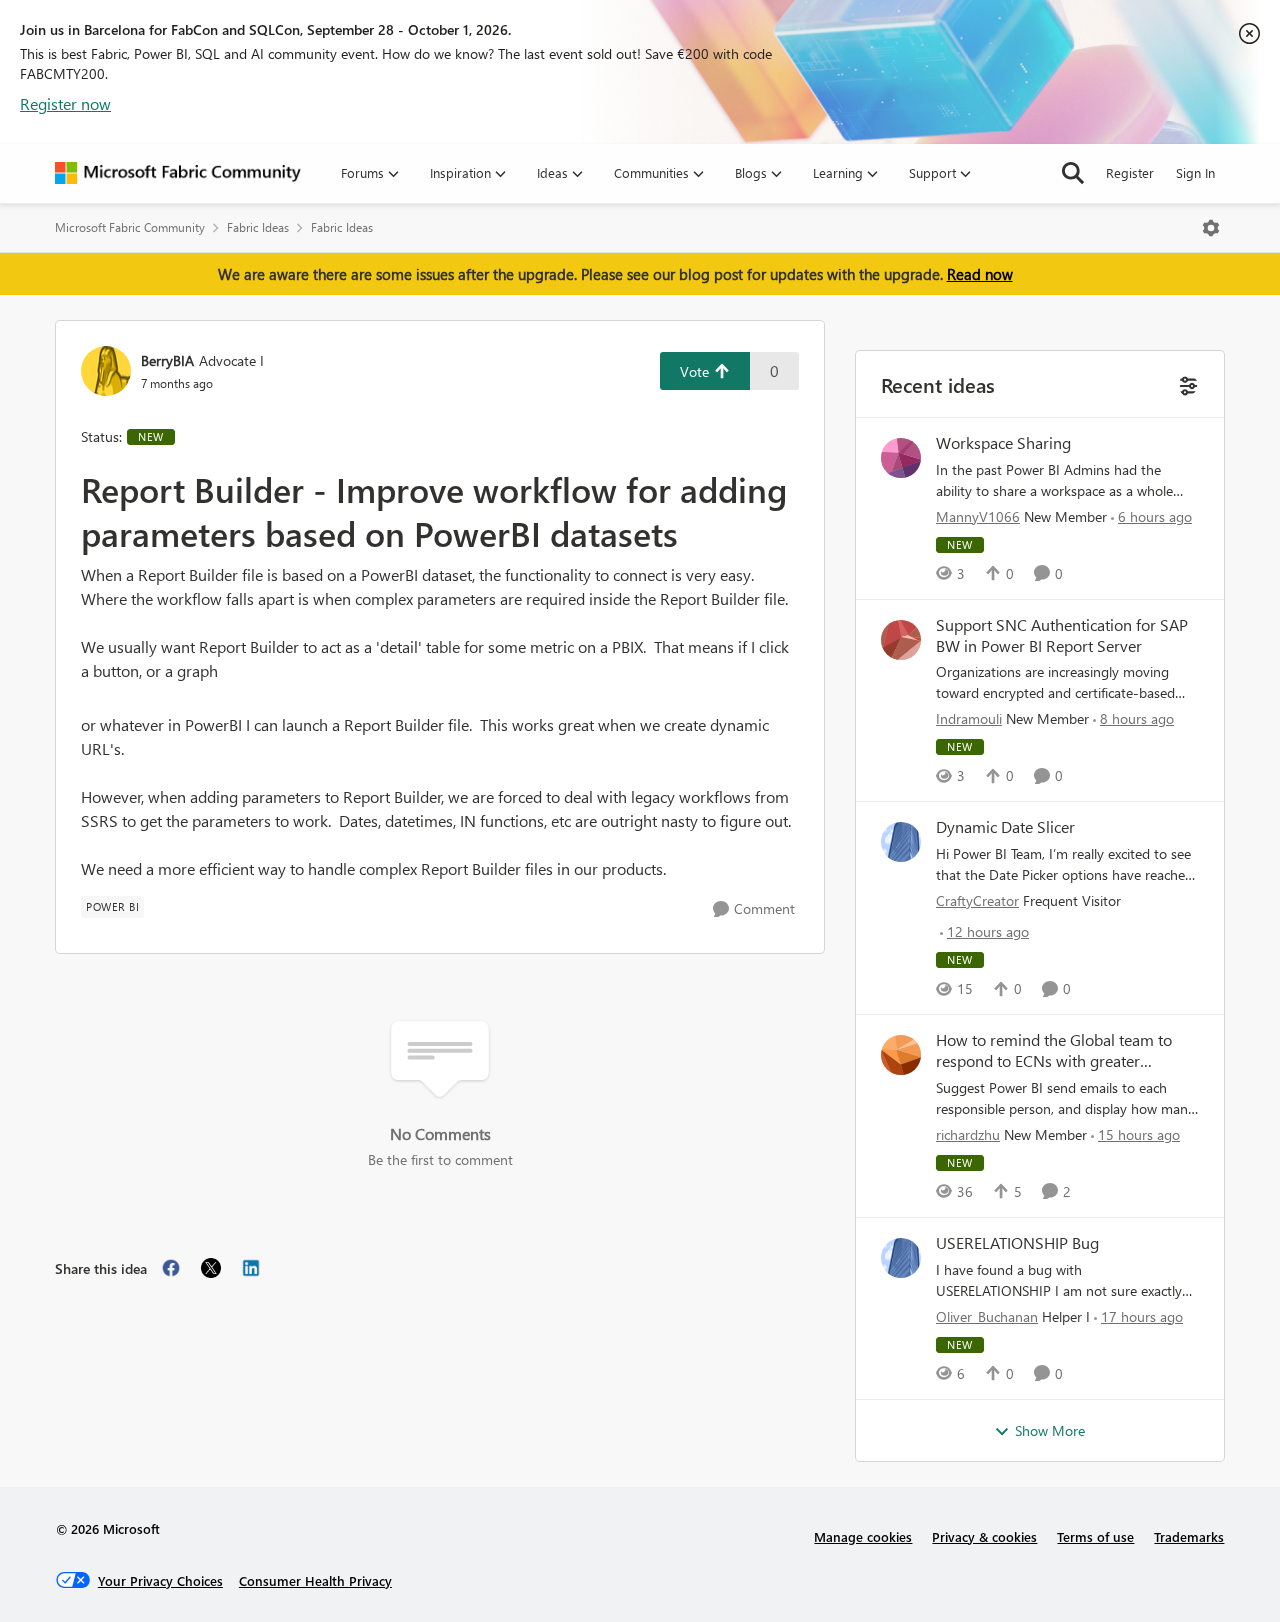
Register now (65, 103)
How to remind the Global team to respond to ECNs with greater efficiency (1054, 1051)
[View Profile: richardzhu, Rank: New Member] (901, 1055)
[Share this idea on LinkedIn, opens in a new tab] (251, 1268)
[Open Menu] (1211, 228)
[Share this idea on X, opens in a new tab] (211, 1268)
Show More (1050, 1430)
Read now (980, 274)
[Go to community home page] (178, 173)
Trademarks (1189, 1536)
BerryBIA (167, 360)
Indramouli (969, 718)
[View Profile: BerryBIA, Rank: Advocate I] (106, 371)
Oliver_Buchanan (987, 1316)
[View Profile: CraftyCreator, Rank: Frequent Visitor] (901, 842)
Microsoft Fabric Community (130, 227)
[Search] (1073, 173)
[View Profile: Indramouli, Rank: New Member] (901, 640)
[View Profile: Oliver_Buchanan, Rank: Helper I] (901, 1258)
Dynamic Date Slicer (1005, 827)
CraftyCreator (977, 900)
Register (1130, 172)
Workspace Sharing (1003, 443)
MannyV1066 (978, 516)
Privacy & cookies (984, 1536)
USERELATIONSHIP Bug (1017, 1243)
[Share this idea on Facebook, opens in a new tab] (171, 1268)
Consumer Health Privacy (315, 1580)
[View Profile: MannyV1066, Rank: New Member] (901, 458)
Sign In (1195, 172)
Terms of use (1095, 1536)
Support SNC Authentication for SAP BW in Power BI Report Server (1062, 635)
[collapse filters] (1186, 383)
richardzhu (968, 1134)
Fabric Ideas (258, 227)
